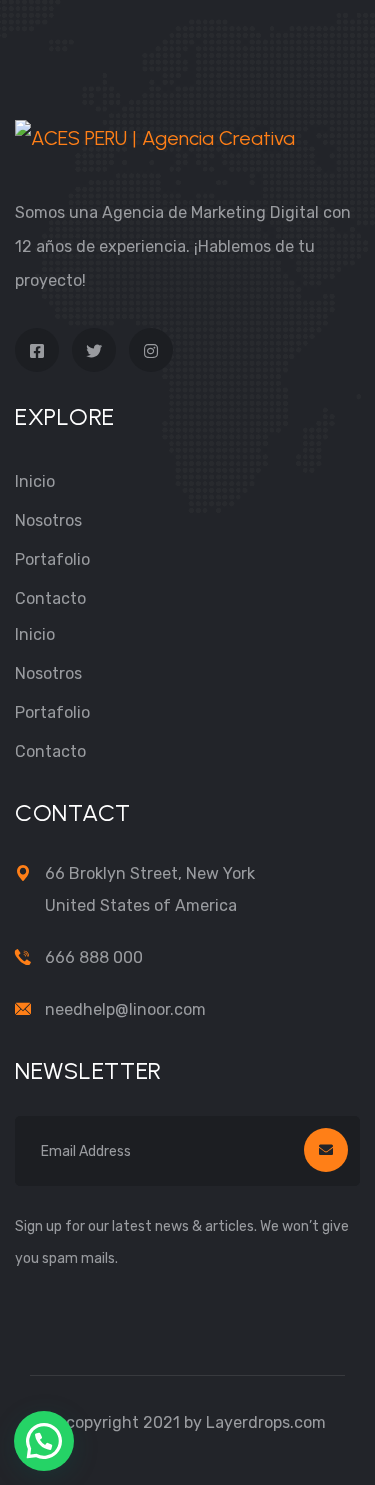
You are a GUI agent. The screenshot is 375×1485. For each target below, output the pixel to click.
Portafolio (52, 559)
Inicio (35, 481)
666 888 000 (94, 957)
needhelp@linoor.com (125, 1009)
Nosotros (48, 520)
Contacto (50, 598)
